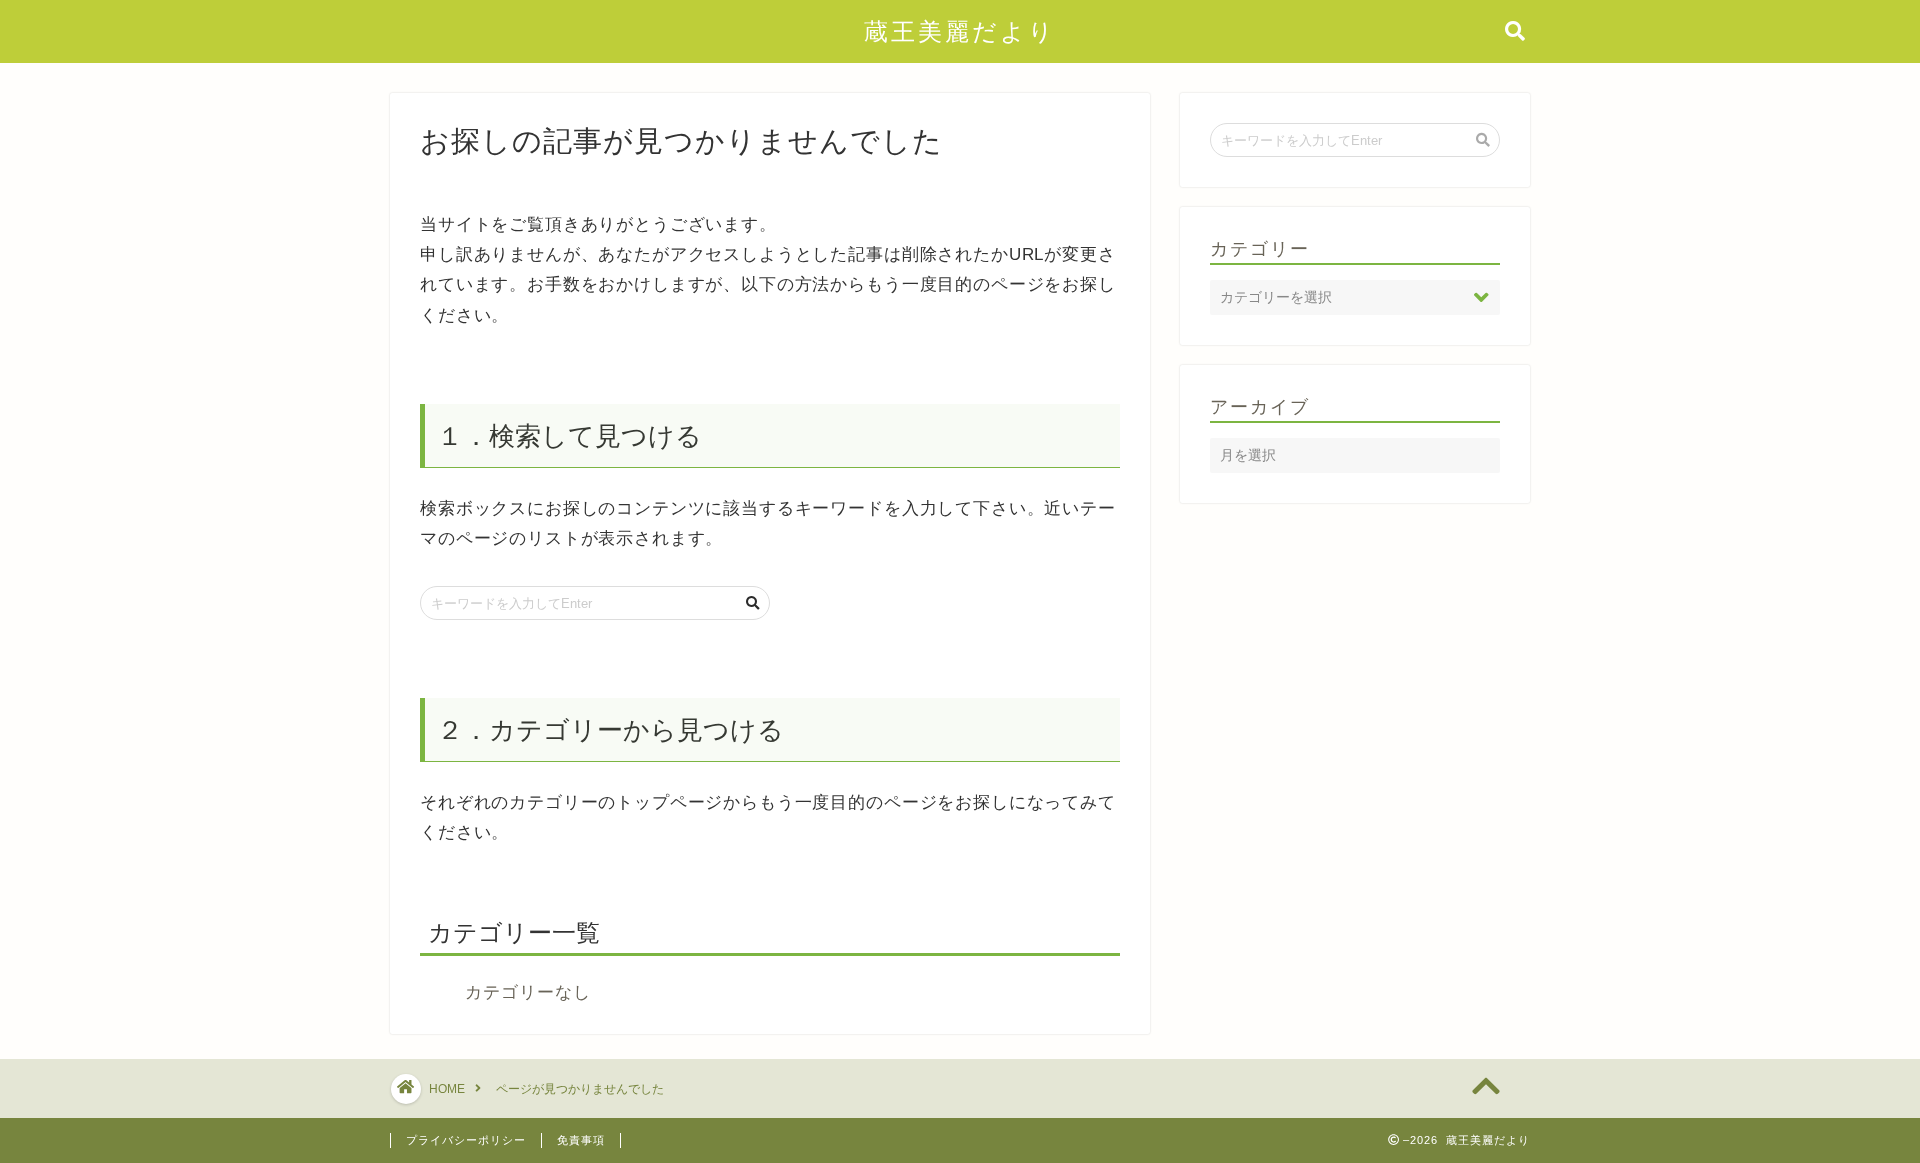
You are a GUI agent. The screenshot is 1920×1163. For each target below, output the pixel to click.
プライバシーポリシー (466, 1140)
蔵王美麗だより (960, 31)
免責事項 (581, 1140)
